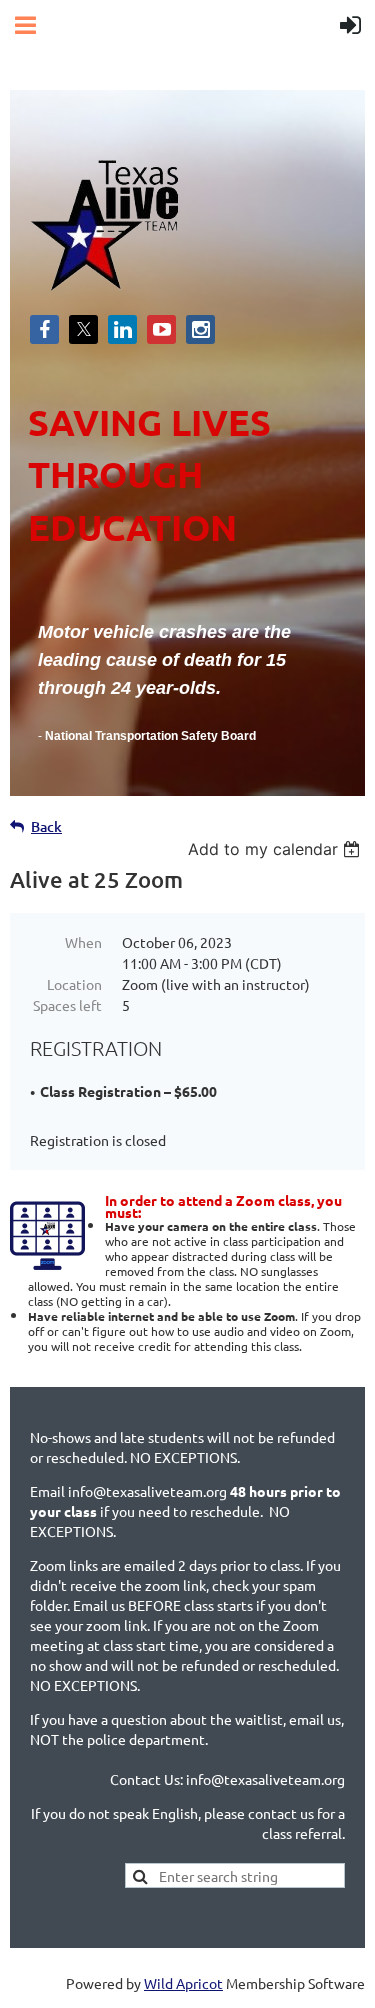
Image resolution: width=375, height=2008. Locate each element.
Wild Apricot (183, 1983)
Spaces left (67, 1005)
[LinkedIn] (122, 329)
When (83, 942)
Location (74, 984)
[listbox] (276, 849)
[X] (83, 329)
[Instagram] (200, 329)
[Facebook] (44, 329)
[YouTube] (161, 329)
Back (46, 826)
